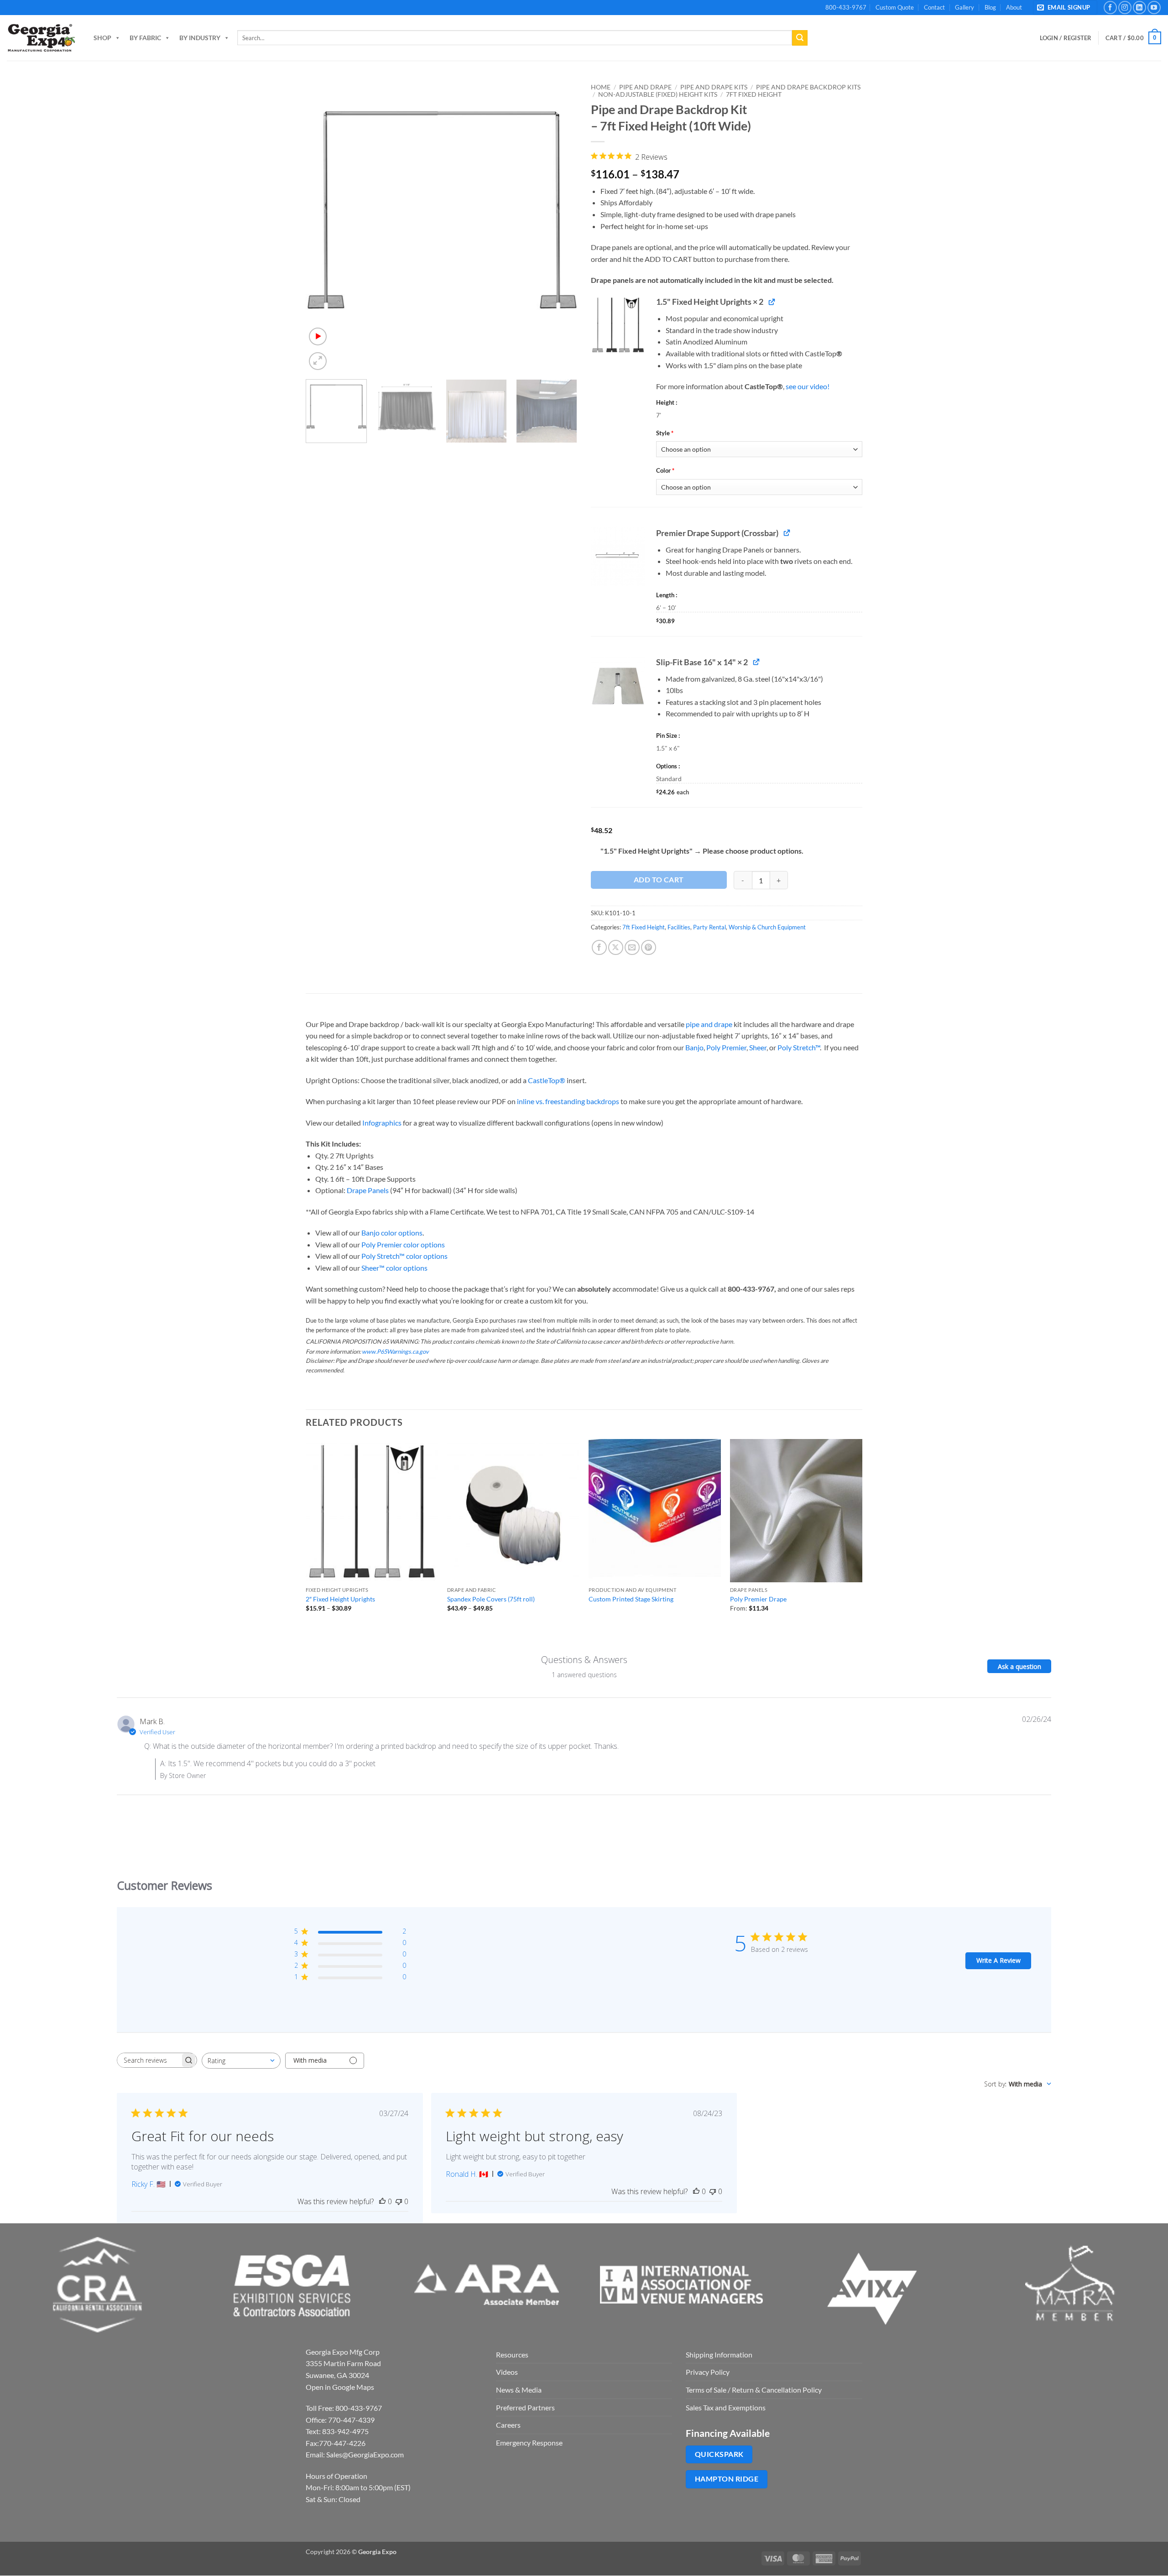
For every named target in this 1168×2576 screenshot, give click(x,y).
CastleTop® (547, 1080)
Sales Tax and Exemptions (726, 2407)
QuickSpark (719, 2454)
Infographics (382, 1123)
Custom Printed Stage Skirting (631, 1599)
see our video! (808, 386)
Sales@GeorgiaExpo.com (365, 2454)
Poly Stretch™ (799, 1047)
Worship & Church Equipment (767, 927)
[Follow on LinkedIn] (1139, 8)
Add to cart (659, 880)
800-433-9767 (846, 7)
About (1014, 7)
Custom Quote (895, 7)
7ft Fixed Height (754, 94)
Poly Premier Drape (758, 1599)
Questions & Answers (584, 1660)
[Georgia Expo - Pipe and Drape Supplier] (41, 38)
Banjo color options (392, 1233)
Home (601, 87)
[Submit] (800, 38)
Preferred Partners (525, 2407)
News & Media (519, 2390)
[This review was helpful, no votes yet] (382, 2201)
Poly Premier (726, 1047)
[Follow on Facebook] (1110, 8)
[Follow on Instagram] (1125, 8)
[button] (1065, 8)
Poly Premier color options (403, 1244)
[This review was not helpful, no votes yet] (399, 2201)
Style (665, 433)
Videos (507, 2372)
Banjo (694, 1047)
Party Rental (709, 927)
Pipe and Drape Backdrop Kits (808, 87)
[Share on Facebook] (599, 947)
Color (665, 470)
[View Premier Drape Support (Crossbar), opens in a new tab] (787, 533)
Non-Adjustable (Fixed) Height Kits (658, 94)
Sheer (758, 1047)
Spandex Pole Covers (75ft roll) (491, 1599)
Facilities (679, 927)
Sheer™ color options (394, 1268)
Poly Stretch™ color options (404, 1256)
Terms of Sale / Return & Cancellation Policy (754, 2390)
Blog (990, 7)
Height (666, 402)
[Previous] (323, 226)
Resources (512, 2354)
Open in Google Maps (340, 2387)
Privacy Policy (708, 2372)
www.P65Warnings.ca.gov (395, 1351)
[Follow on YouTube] (1154, 8)
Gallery (965, 7)
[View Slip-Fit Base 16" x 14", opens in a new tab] (756, 662)
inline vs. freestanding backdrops (568, 1101)
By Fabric (145, 38)
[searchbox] (149, 2060)
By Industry (200, 38)
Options (667, 766)
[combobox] (241, 2061)
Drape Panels (368, 1190)
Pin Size (667, 735)
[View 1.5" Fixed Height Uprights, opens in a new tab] (772, 301)
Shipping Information (719, 2354)
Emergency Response (529, 2443)
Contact (934, 7)
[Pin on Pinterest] (649, 947)
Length (666, 595)
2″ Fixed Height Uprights (340, 1599)
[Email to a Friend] (632, 947)
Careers (508, 2425)
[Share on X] (616, 947)
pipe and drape (709, 1024)
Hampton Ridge (727, 2479)
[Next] (560, 226)
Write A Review (999, 1960)
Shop (102, 38)
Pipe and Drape (645, 87)
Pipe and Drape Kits (714, 87)
